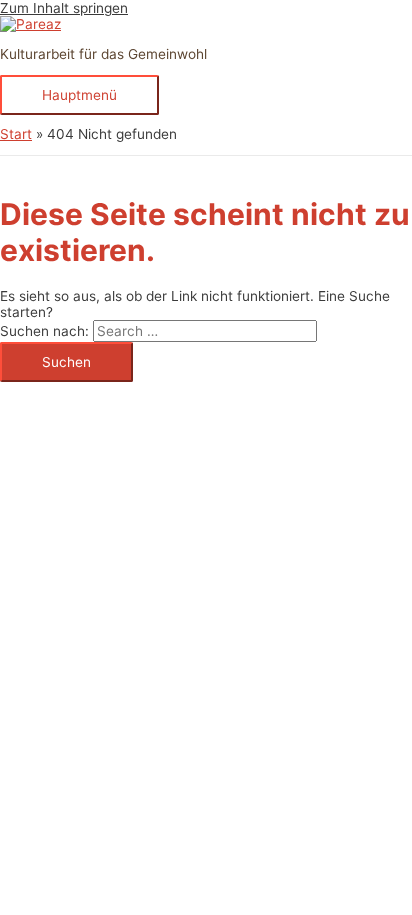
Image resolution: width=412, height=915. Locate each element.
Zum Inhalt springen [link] (64, 8)
